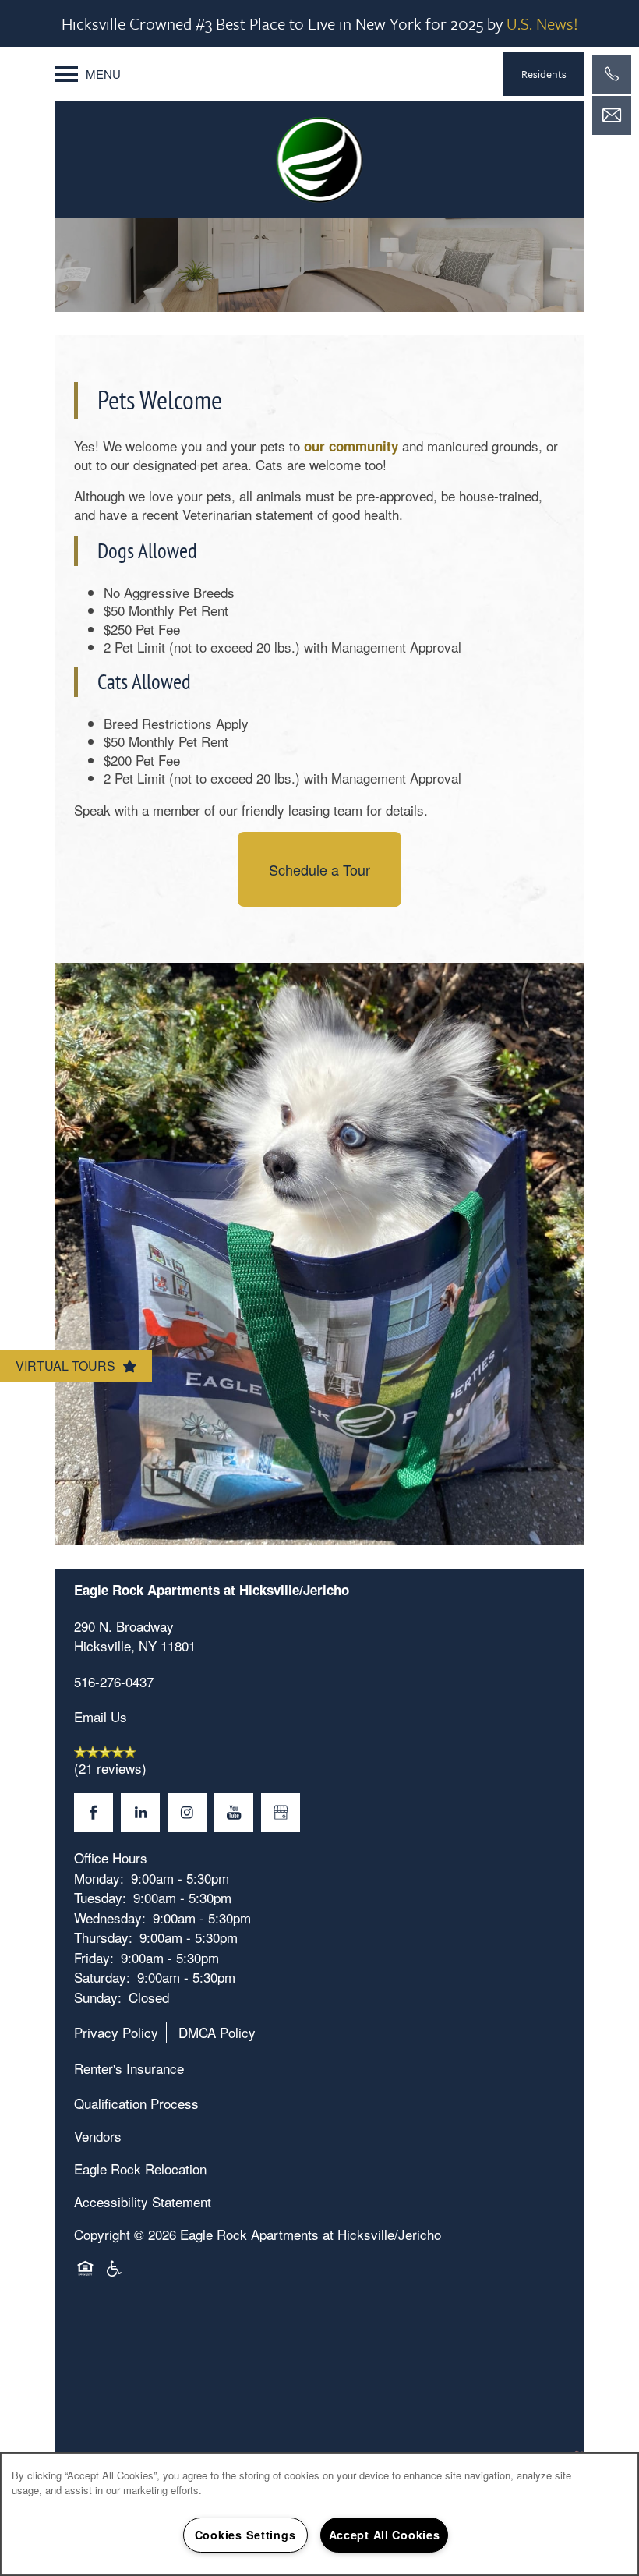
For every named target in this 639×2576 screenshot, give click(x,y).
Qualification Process (136, 2103)
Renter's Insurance (129, 2068)
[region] (319, 2514)
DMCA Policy (217, 2032)
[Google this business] (281, 1813)
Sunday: (98, 1997)
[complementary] (577, 2449)
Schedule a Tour (319, 869)
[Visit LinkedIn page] (140, 1813)
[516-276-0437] (612, 74)
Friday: (94, 1957)
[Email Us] (612, 115)
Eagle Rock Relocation (140, 2169)
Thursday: (103, 1937)
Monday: (99, 1878)
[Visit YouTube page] (234, 1813)
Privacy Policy (116, 2032)
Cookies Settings (245, 2535)
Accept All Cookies (385, 2535)
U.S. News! (542, 23)
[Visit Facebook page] (94, 1813)
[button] (544, 74)
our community (351, 446)
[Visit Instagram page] (187, 1813)
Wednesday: (110, 1918)
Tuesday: (100, 1897)
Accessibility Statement (143, 2201)
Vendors (98, 2136)
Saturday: (102, 1977)
